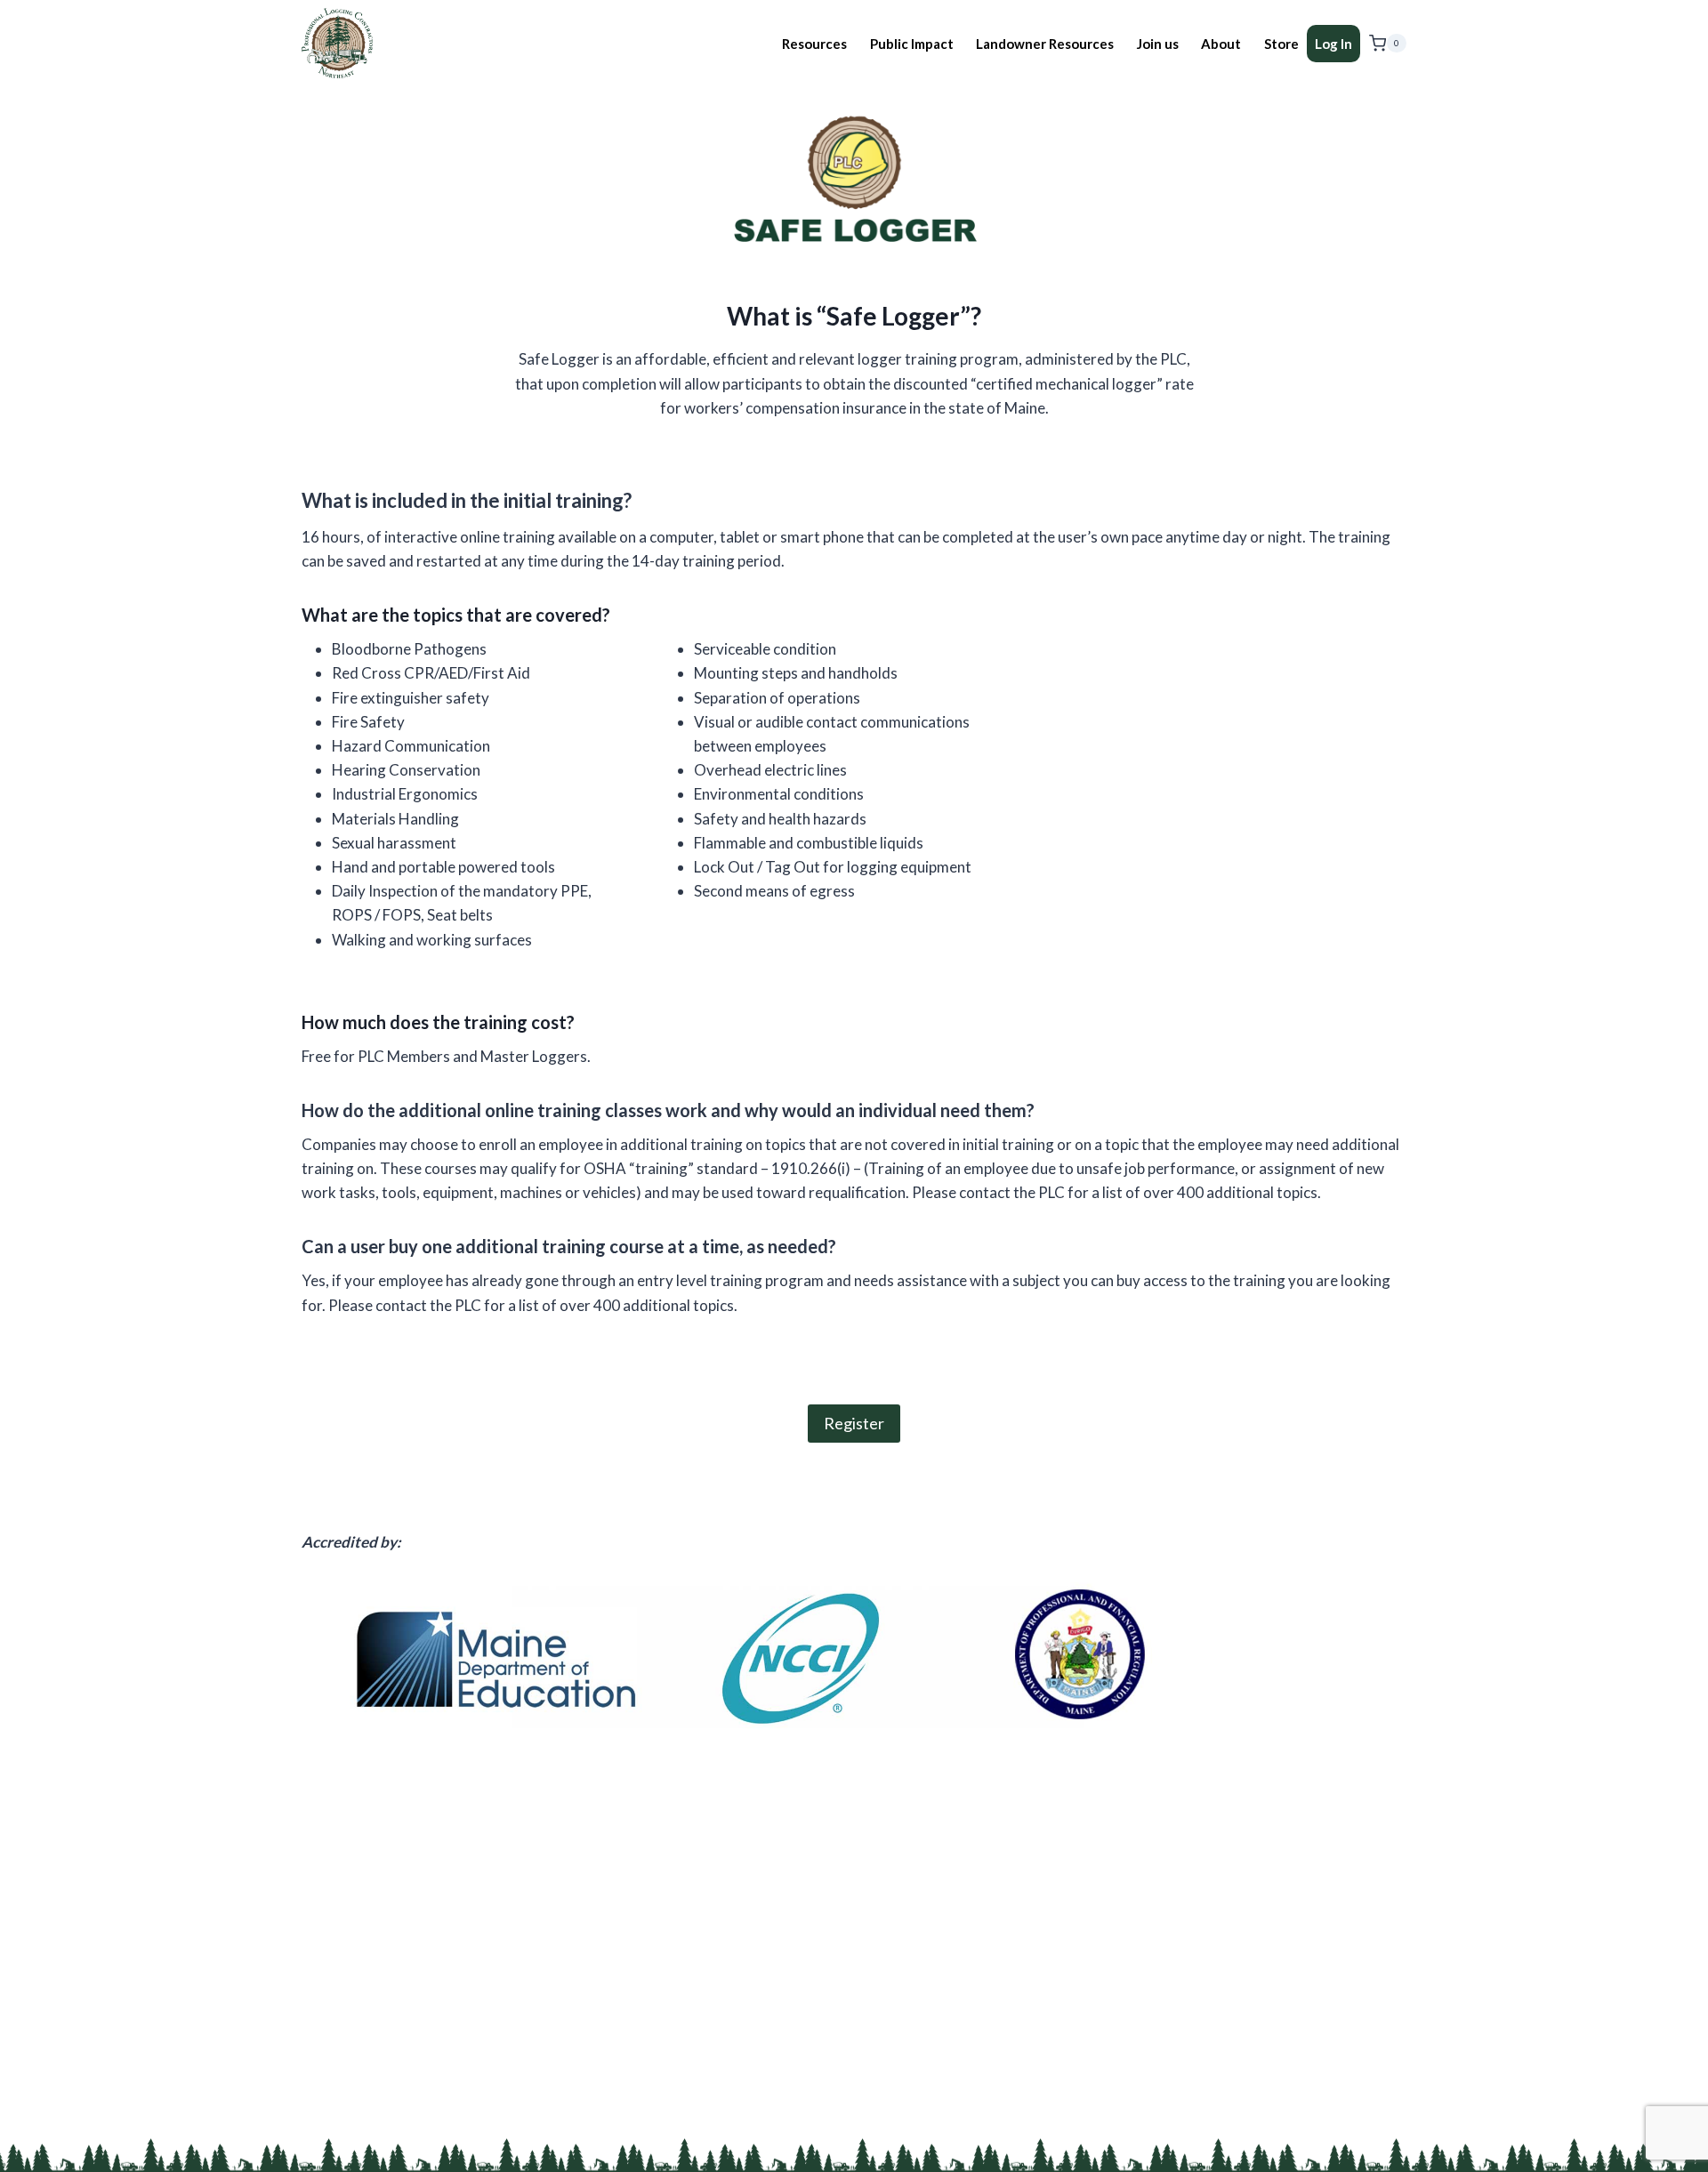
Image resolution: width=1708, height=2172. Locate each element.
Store (1281, 44)
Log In (1333, 44)
